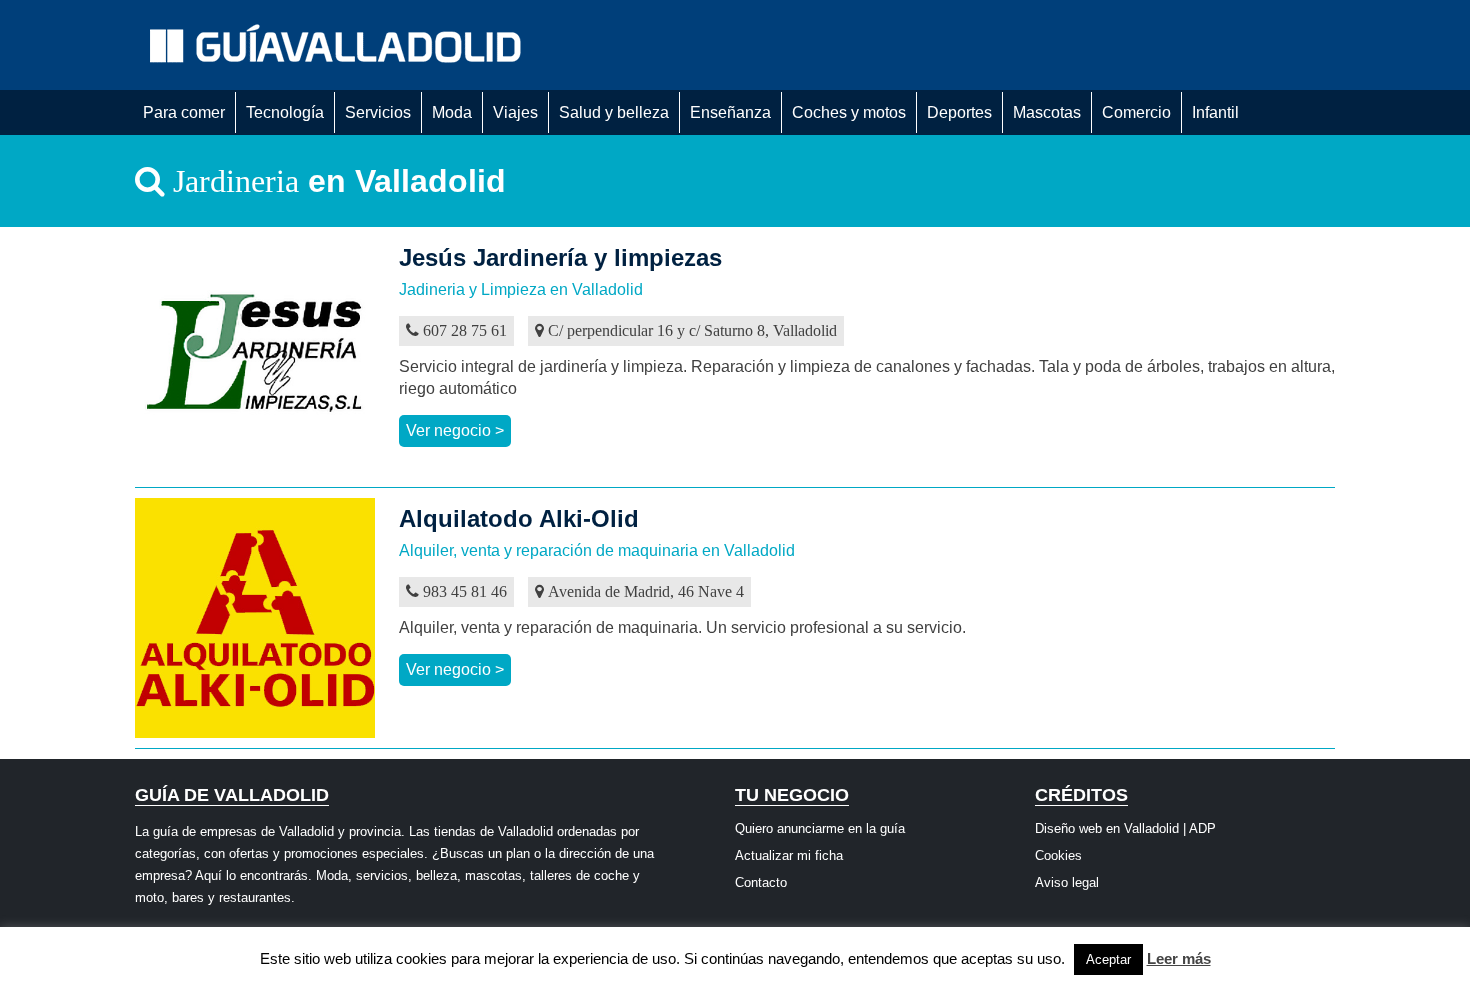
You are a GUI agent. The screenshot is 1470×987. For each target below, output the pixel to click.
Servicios (378, 112)
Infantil (1215, 112)
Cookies (1058, 855)
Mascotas (1047, 112)
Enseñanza (730, 112)
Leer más (1179, 958)
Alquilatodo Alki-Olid (519, 518)
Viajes (515, 112)
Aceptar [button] (1108, 959)
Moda (452, 112)
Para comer (184, 112)
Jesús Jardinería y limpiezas (560, 257)
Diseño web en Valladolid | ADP (1125, 828)
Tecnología (285, 112)
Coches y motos (849, 112)
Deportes (959, 112)
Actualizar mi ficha (789, 855)
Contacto (761, 882)
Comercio (1136, 112)
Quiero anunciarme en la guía (820, 828)
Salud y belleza (614, 112)
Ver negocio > (455, 430)
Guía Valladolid (340, 45)
